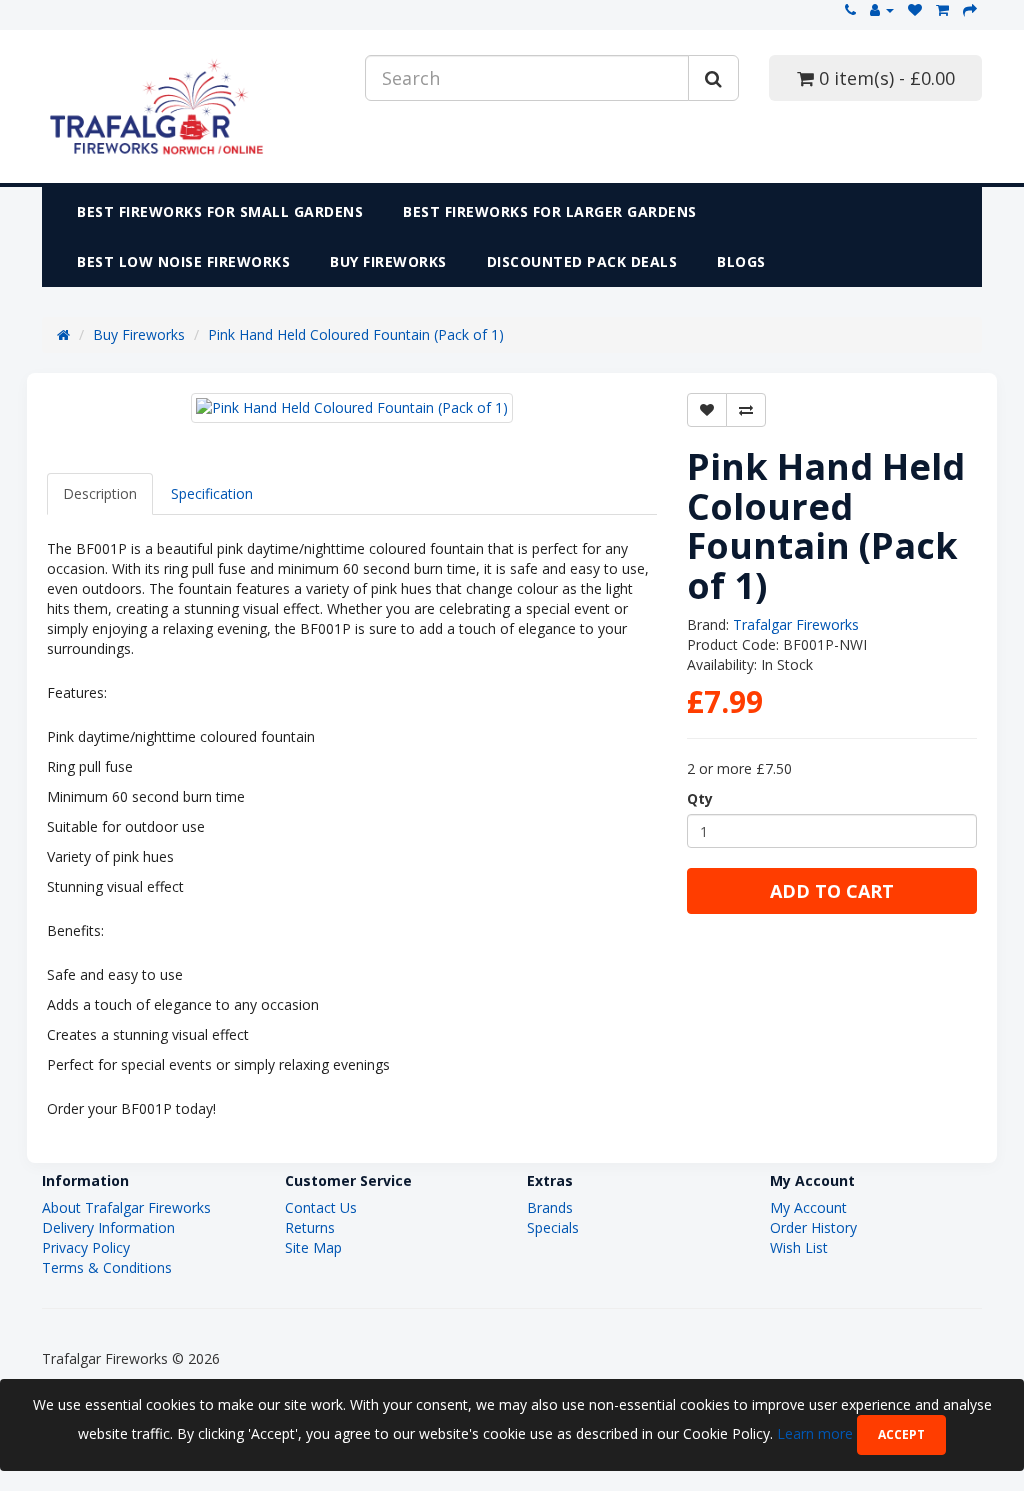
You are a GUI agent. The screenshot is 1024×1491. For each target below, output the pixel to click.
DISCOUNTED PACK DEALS (582, 261)
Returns (310, 1227)
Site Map (313, 1247)
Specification (212, 493)
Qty (700, 798)
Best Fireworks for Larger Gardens (550, 211)
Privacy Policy (86, 1247)
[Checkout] (970, 9)
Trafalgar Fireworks (796, 624)
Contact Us (321, 1207)
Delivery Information (108, 1227)
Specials (553, 1227)
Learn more (817, 1433)
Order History (813, 1227)
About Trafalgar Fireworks (126, 1207)
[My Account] (882, 9)
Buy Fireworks (388, 261)
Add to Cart (832, 891)
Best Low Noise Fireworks (183, 261)
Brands (550, 1207)
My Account (808, 1207)
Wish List (799, 1247)
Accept (901, 1434)
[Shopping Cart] (942, 9)
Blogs (741, 261)
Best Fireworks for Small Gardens (220, 211)
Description (100, 493)
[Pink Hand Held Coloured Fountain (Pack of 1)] (352, 408)
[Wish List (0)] (915, 9)
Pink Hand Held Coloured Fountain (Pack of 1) (356, 334)
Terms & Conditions (107, 1267)
